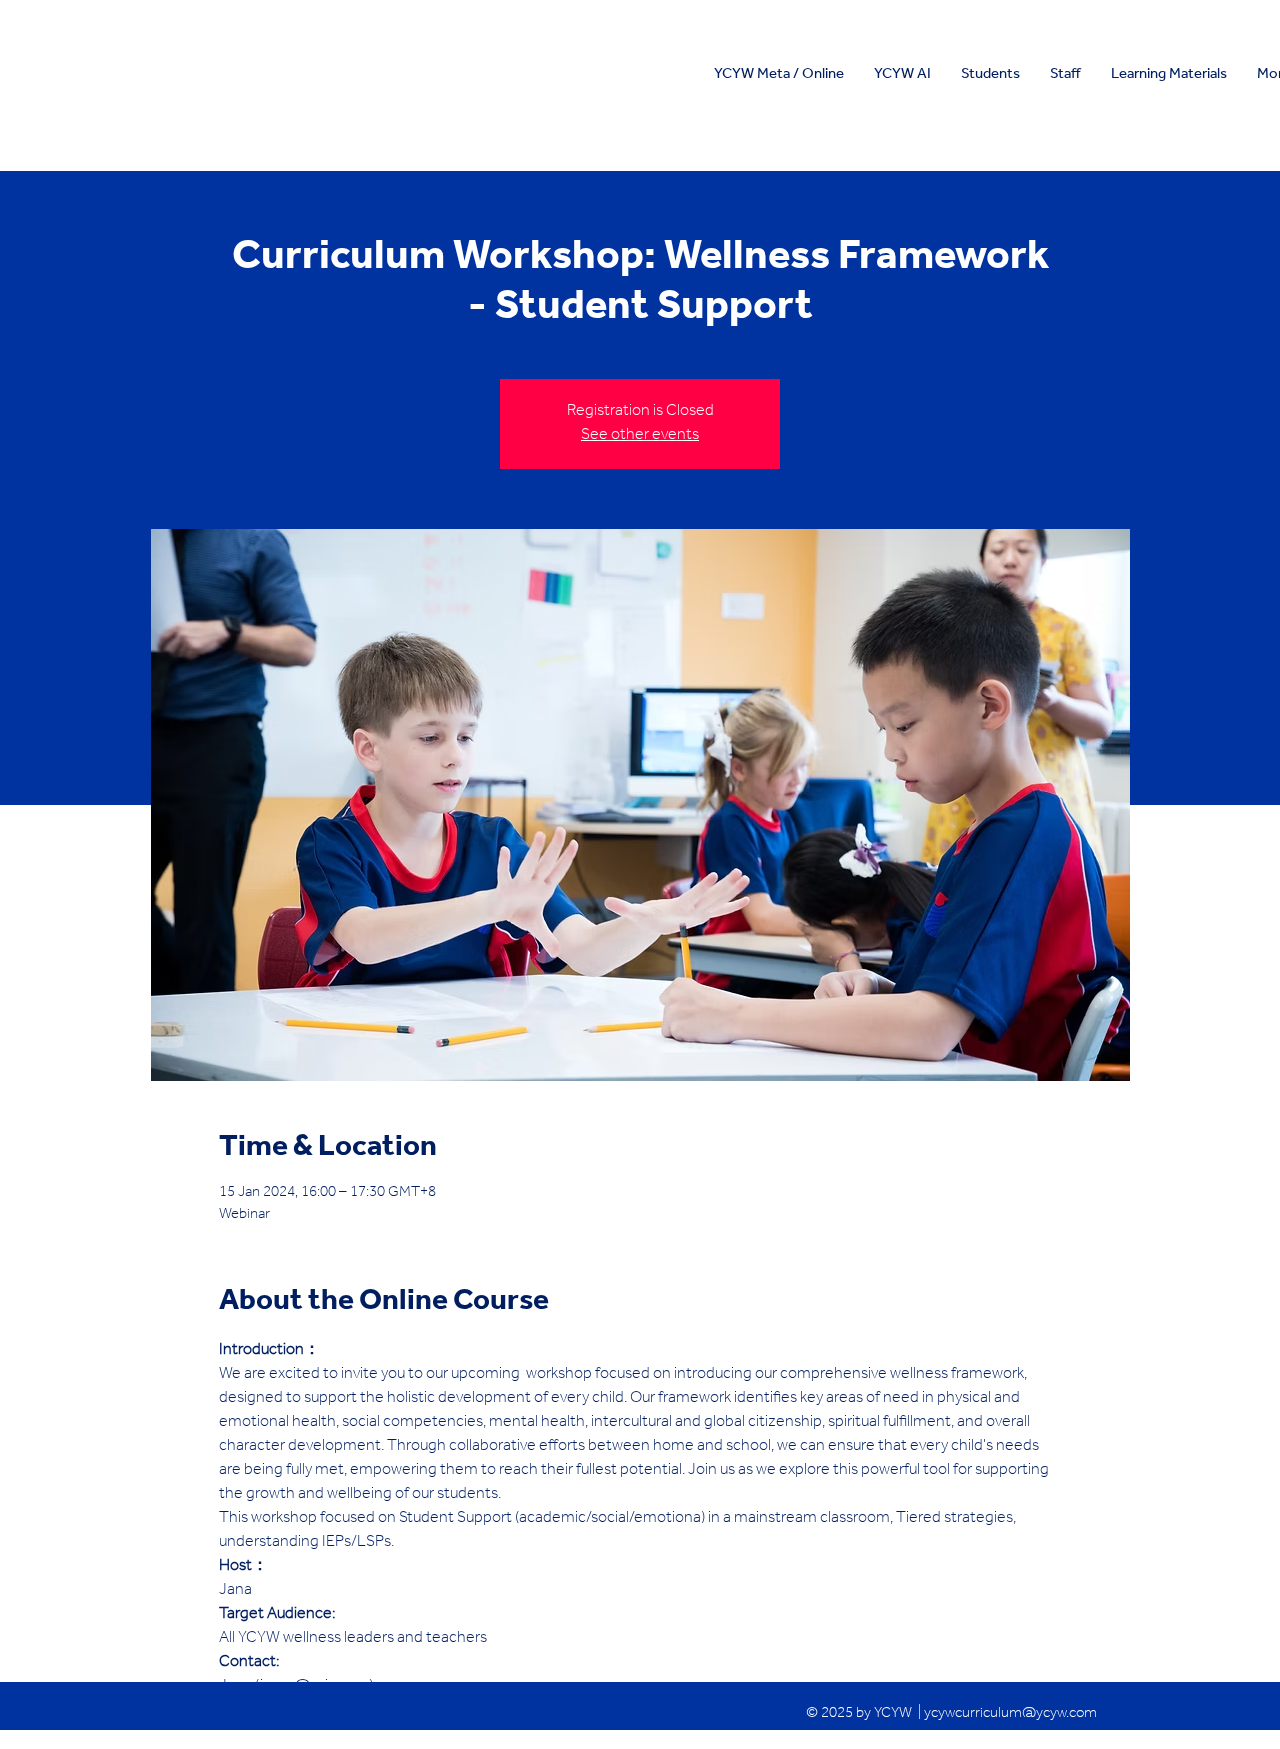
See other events (640, 436)
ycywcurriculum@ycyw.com (1010, 1714)
